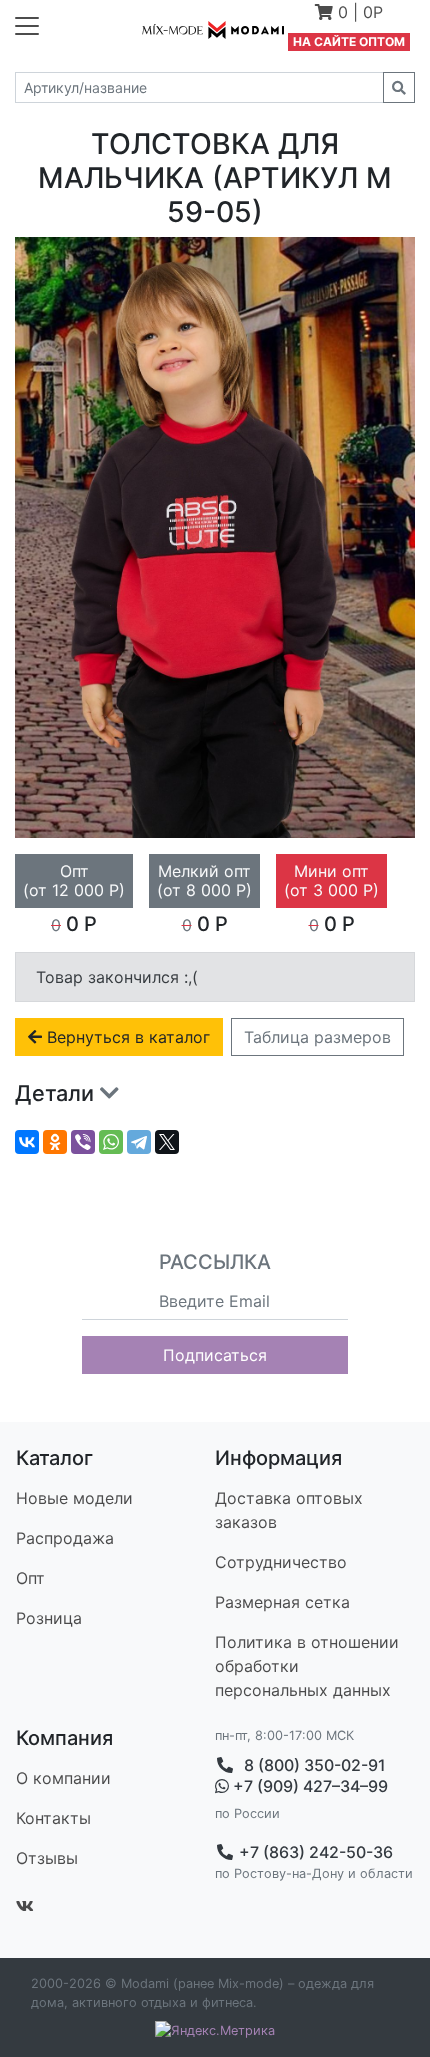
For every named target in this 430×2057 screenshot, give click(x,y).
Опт (30, 1578)
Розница (49, 1618)
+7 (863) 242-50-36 (314, 1852)
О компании (63, 1778)
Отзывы (47, 1858)
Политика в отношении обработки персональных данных (307, 1666)
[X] (167, 1142)
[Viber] (83, 1142)
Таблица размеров (317, 1037)
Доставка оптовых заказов (289, 1510)
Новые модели (74, 1498)
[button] (349, 14)
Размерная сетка (282, 1602)
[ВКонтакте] (27, 1142)
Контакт (53, 1818)
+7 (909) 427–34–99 (308, 1786)
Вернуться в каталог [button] (126, 1037)
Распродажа (65, 1538)
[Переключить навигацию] (27, 26)
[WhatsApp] (111, 1142)
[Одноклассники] (55, 1142)
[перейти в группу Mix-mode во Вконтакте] (25, 1906)
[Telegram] (139, 1142)
